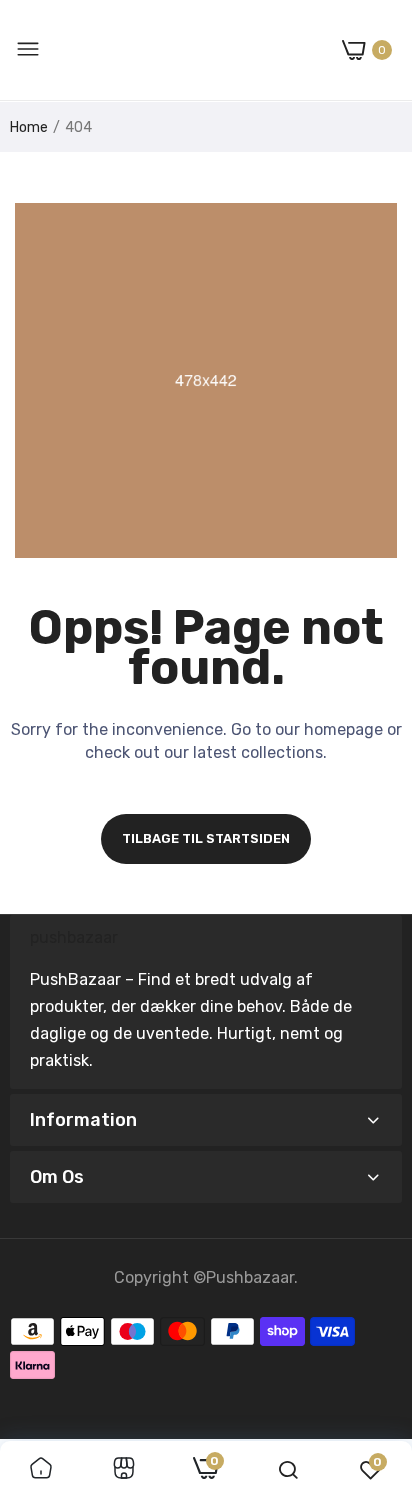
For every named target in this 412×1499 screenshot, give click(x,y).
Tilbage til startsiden (206, 838)
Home (29, 127)
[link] (41, 1470)
